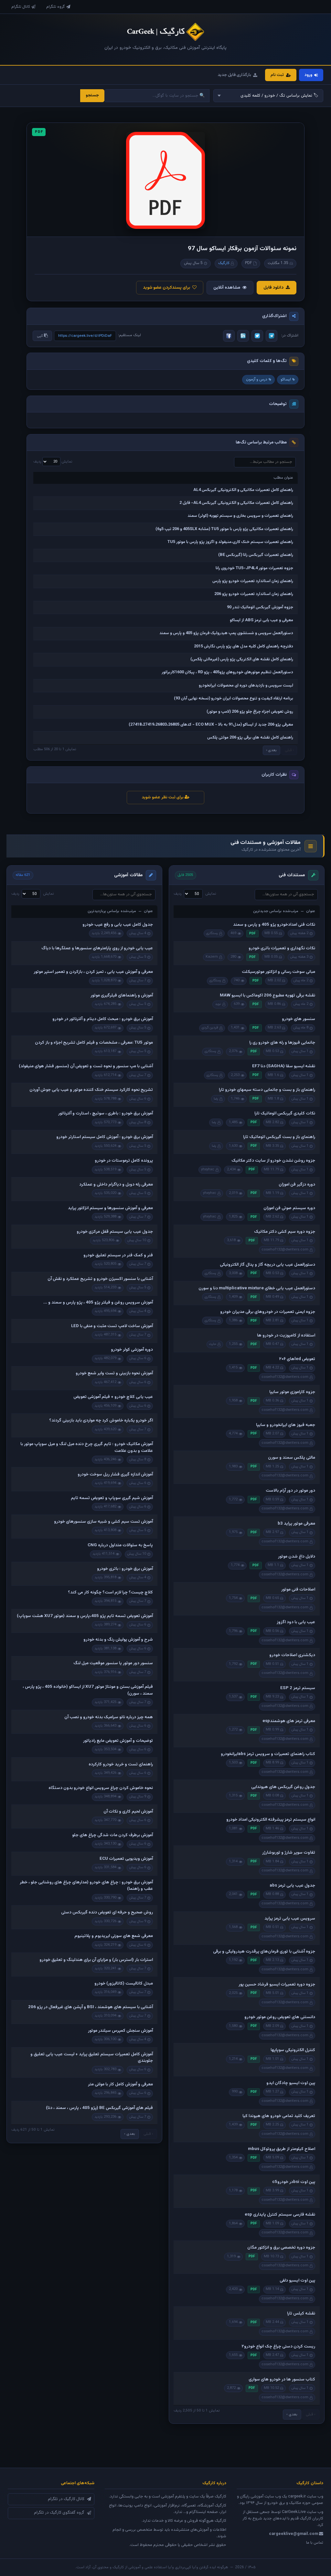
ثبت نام (277, 75)
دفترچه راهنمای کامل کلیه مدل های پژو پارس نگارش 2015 (244, 646)
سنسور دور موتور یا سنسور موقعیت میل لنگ (113, 1663)
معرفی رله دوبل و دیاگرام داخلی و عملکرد (116, 1185)
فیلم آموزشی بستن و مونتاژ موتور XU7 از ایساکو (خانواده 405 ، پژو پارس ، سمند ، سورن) (88, 1690)
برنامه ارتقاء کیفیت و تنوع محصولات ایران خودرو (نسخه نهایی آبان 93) (234, 698)
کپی (40, 336)
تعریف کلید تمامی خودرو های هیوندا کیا (279, 2116)
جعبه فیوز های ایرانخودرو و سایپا (286, 1425)
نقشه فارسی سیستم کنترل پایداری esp (280, 2215)
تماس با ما (315, 2543)
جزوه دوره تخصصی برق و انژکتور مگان (281, 2248)
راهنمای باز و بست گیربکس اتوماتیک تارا (279, 1137)
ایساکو (286, 379)
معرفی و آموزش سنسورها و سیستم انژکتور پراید (110, 1208)
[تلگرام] (272, 336)
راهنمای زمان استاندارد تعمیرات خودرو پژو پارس (253, 581)
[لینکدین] (243, 336)
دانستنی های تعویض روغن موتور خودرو (280, 2017)
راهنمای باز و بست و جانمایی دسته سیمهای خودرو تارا (267, 1090)
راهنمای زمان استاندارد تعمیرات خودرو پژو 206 (254, 594)
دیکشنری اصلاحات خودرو (292, 1655)
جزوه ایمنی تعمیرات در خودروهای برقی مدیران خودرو (268, 1312)
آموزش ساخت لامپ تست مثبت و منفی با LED (112, 1326)
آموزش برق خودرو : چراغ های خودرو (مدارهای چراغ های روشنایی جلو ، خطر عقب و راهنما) (86, 1886)
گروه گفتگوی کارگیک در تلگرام (59, 2513)
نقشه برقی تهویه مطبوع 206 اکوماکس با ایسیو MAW (267, 995)
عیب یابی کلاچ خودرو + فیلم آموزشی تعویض (113, 1397)
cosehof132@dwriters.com (285, 1250)
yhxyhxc (208, 1170)
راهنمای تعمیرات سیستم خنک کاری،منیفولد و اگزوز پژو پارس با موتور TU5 (230, 542)
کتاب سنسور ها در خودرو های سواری (282, 2379)
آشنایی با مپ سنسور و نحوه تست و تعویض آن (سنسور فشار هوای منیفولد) (86, 1066)
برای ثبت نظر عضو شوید (163, 797)
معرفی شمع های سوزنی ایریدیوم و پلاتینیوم (114, 1936)
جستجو (92, 95)
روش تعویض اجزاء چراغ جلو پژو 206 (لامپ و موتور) (250, 712)
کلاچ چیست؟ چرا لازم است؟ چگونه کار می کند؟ (110, 1592)
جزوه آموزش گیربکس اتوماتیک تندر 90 (260, 607)
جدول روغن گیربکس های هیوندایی (283, 1787)
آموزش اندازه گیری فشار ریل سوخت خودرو (115, 1474)
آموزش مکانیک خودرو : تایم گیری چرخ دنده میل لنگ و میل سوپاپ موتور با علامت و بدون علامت (87, 1447)
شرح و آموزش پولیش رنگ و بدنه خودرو (118, 1640)
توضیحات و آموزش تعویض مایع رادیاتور (118, 1741)
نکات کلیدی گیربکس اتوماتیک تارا (285, 1113)
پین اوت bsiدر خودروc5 (294, 2182)
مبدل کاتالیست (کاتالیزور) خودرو (124, 1984)
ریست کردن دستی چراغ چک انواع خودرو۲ (278, 2347)
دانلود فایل (273, 287)
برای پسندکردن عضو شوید (166, 287)
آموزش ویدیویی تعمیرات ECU (126, 1859)
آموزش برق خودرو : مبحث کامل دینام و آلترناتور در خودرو (103, 1019)
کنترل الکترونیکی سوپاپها (293, 2050)
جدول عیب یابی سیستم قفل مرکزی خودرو (115, 1232)
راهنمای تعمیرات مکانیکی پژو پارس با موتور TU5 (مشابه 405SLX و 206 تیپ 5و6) (224, 529)
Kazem (212, 957)
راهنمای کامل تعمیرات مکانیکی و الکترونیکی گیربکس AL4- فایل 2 (236, 503)
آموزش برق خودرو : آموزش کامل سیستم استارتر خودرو (105, 1137)
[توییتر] (257, 336)
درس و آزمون (257, 379)
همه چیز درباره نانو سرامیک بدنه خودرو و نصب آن (109, 1717)
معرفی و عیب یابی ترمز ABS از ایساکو (262, 620)
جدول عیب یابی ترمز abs (292, 1886)
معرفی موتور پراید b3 (296, 1524)
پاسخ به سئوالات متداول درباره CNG (120, 1545)
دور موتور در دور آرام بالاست (290, 1491)
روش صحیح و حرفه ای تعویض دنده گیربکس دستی (107, 1912)
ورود (308, 75)
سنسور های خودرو (299, 1019)
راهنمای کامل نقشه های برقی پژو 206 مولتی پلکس (250, 738)
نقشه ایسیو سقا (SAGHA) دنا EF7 (284, 1066)
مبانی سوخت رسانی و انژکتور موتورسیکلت (278, 972)
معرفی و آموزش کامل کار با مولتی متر (120, 2084)
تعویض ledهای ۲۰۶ (297, 1359)
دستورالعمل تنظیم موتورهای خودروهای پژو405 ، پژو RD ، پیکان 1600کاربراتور (227, 672)
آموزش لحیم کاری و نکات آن (128, 1812)
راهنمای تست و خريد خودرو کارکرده (121, 1764)
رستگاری (212, 933)
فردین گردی (210, 1028)
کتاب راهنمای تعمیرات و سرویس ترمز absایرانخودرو (268, 1754)
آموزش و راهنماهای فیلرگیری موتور (122, 995)
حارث (213, 1344)
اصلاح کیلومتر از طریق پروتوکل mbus (282, 2149)
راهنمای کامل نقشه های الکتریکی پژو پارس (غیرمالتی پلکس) (242, 659)
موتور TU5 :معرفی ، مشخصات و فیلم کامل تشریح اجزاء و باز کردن (94, 1043)
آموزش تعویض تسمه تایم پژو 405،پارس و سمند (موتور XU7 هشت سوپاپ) (85, 1616)
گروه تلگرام (56, 7)
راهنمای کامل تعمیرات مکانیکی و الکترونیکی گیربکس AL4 (243, 490)
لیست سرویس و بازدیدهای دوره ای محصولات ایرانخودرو (246, 686)
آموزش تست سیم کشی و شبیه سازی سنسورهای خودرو (103, 1522)
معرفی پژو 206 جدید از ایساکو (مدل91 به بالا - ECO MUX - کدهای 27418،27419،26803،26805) (211, 725)
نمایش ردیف (53, 462)
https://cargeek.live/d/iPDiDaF (85, 336)
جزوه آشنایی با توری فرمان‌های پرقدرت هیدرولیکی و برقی (264, 1952)
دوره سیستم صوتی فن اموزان (289, 1208)
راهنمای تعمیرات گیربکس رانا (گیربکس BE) (256, 555)
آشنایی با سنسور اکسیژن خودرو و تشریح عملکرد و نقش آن (100, 1279)
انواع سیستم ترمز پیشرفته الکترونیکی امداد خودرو (271, 1820)
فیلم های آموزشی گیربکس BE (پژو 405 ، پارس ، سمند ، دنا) (99, 2108)
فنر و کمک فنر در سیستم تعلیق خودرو (118, 1255)
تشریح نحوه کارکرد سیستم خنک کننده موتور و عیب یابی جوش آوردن (91, 1090)
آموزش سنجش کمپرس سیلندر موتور (120, 2031)
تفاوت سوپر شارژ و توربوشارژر (289, 1853)
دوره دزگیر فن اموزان (297, 1185)
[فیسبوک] (229, 336)
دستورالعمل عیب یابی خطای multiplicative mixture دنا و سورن (257, 1288)
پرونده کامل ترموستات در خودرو (124, 1161)
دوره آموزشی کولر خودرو (132, 1350)
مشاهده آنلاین (227, 287)
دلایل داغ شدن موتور (297, 1557)
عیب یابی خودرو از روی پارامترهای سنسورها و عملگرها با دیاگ (97, 948)
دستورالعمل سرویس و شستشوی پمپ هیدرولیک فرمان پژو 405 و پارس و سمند (226, 633)
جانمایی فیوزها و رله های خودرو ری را (282, 1043)
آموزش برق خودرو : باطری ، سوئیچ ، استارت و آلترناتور (106, 1113)
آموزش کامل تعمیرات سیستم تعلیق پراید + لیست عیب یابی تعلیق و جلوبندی (92, 2058)
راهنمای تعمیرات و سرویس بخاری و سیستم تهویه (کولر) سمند (240, 516)
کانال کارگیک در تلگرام (66, 2499)
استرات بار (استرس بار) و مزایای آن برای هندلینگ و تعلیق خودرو (96, 1960)
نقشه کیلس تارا (301, 2314)
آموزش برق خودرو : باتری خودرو (125, 1569)
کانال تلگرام (21, 7)
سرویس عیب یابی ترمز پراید (290, 1919)
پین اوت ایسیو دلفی (297, 2281)
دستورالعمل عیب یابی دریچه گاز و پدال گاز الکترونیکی (267, 1265)
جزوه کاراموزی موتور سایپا (292, 1392)
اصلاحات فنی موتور (298, 1590)
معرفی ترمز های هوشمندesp (289, 1721)
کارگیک (224, 263)
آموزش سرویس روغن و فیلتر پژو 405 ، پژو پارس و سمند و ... (98, 1303)
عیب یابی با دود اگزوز (296, 1622)
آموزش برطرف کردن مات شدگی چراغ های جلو (112, 1835)
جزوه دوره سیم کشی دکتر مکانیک (285, 1232)
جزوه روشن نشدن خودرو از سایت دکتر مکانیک (273, 1161)
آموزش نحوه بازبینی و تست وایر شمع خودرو (114, 1373)
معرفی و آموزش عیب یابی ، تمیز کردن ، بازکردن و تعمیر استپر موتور (93, 972)
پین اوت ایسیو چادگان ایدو (291, 2083)
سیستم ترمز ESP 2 (298, 1688)
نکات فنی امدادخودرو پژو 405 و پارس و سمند (274, 925)
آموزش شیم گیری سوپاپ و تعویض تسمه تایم (112, 1498)
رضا (216, 1099)
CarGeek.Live (294, 2512)
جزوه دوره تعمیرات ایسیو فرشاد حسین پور (277, 1985)
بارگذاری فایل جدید (234, 75)
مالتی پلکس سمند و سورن (292, 1458)
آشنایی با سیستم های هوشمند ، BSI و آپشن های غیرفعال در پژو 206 (91, 2007)
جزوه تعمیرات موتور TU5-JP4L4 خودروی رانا (254, 568)
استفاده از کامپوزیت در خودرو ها (286, 1336)
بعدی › (271, 750)
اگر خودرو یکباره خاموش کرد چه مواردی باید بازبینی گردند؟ (101, 1421)
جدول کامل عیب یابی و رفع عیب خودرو (118, 925)
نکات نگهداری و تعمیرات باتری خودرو (282, 948)
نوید (218, 1004)
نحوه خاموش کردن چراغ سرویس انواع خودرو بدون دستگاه (101, 1788)
